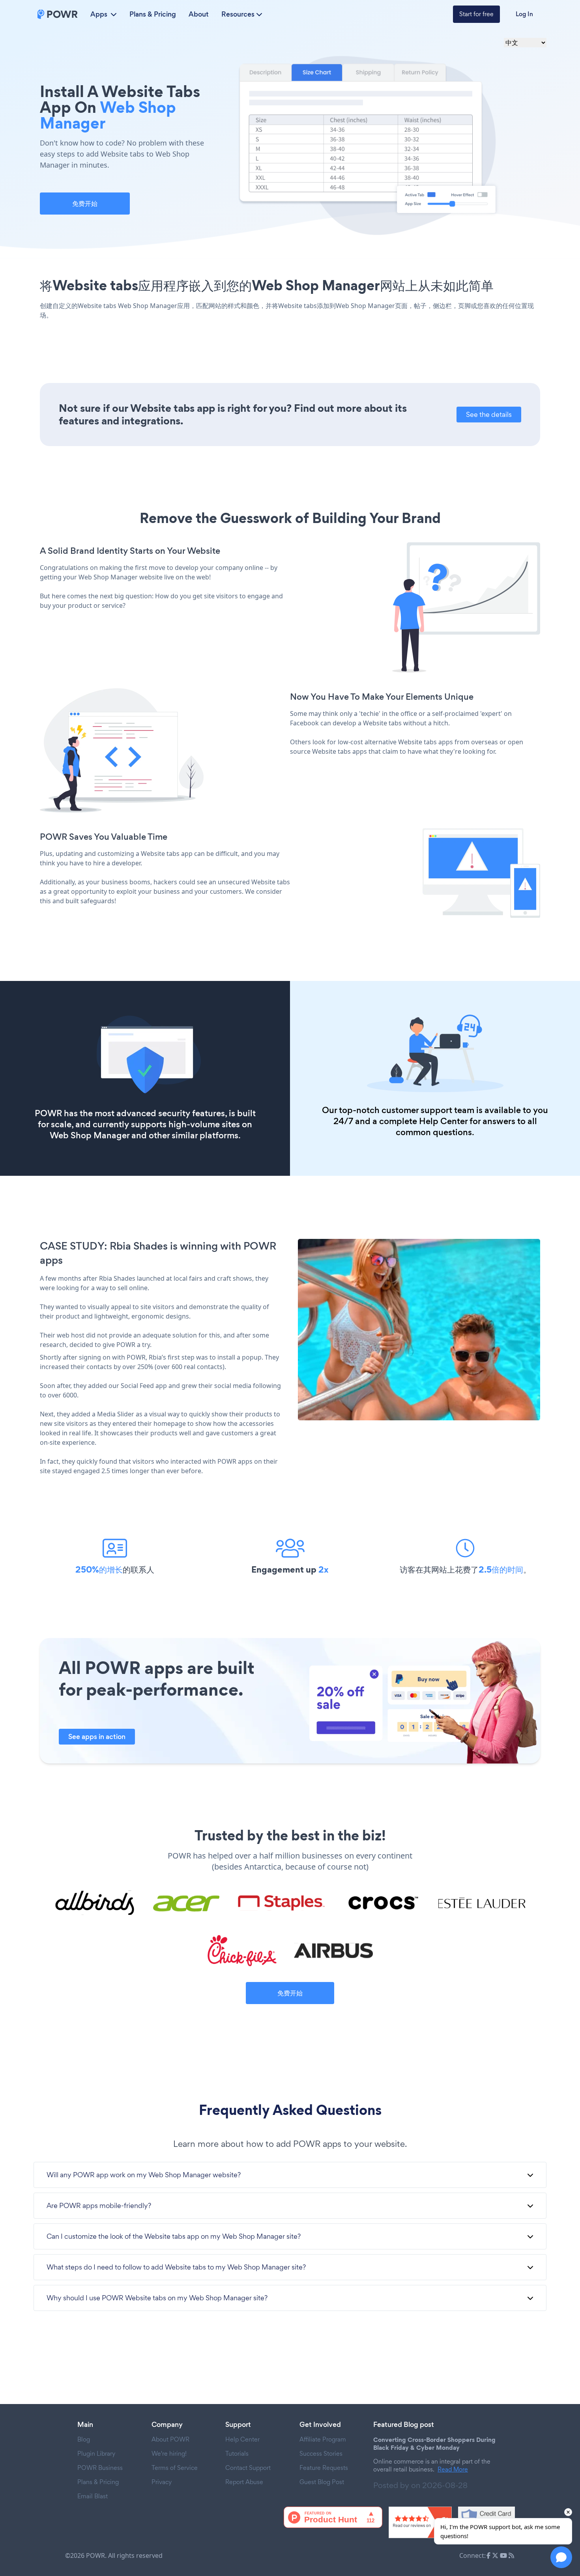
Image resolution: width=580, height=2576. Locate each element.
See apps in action (97, 1737)
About (199, 14)
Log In (524, 14)
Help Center (443, 1121)
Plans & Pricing (153, 14)
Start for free (476, 14)
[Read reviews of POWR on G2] (420, 2522)
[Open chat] (561, 2557)
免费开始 (85, 204)
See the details (489, 414)
